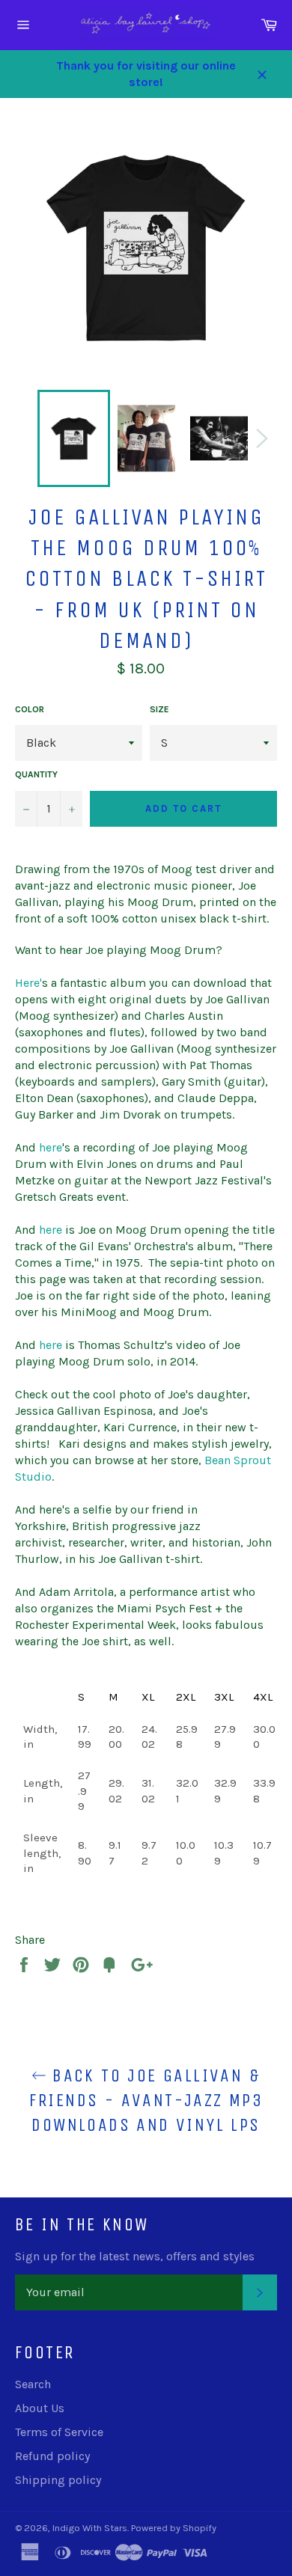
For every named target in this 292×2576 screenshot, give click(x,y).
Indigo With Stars (90, 2528)
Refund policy (52, 2456)
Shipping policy (58, 2480)
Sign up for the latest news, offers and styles (135, 2256)
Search (33, 2384)
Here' (28, 983)
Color (30, 709)
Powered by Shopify (174, 2528)
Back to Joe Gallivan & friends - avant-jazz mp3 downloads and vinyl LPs (146, 2100)
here (51, 1147)
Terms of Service (59, 2432)
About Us (40, 2408)
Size (159, 709)
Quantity (36, 774)
